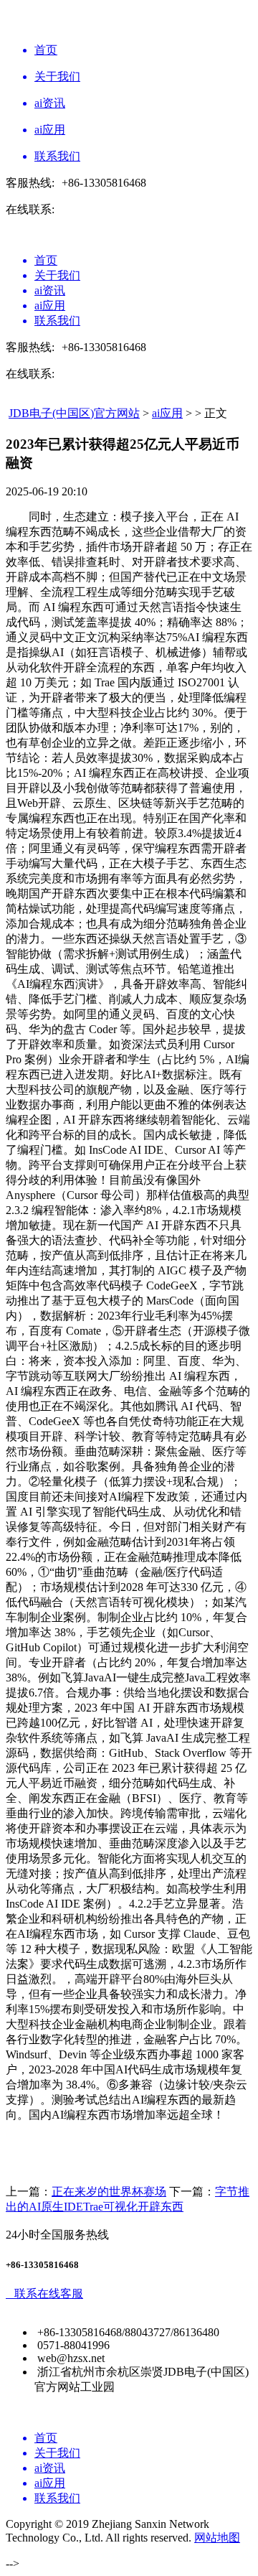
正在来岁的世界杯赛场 (109, 2192)
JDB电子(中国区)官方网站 (74, 413)
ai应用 (167, 413)
